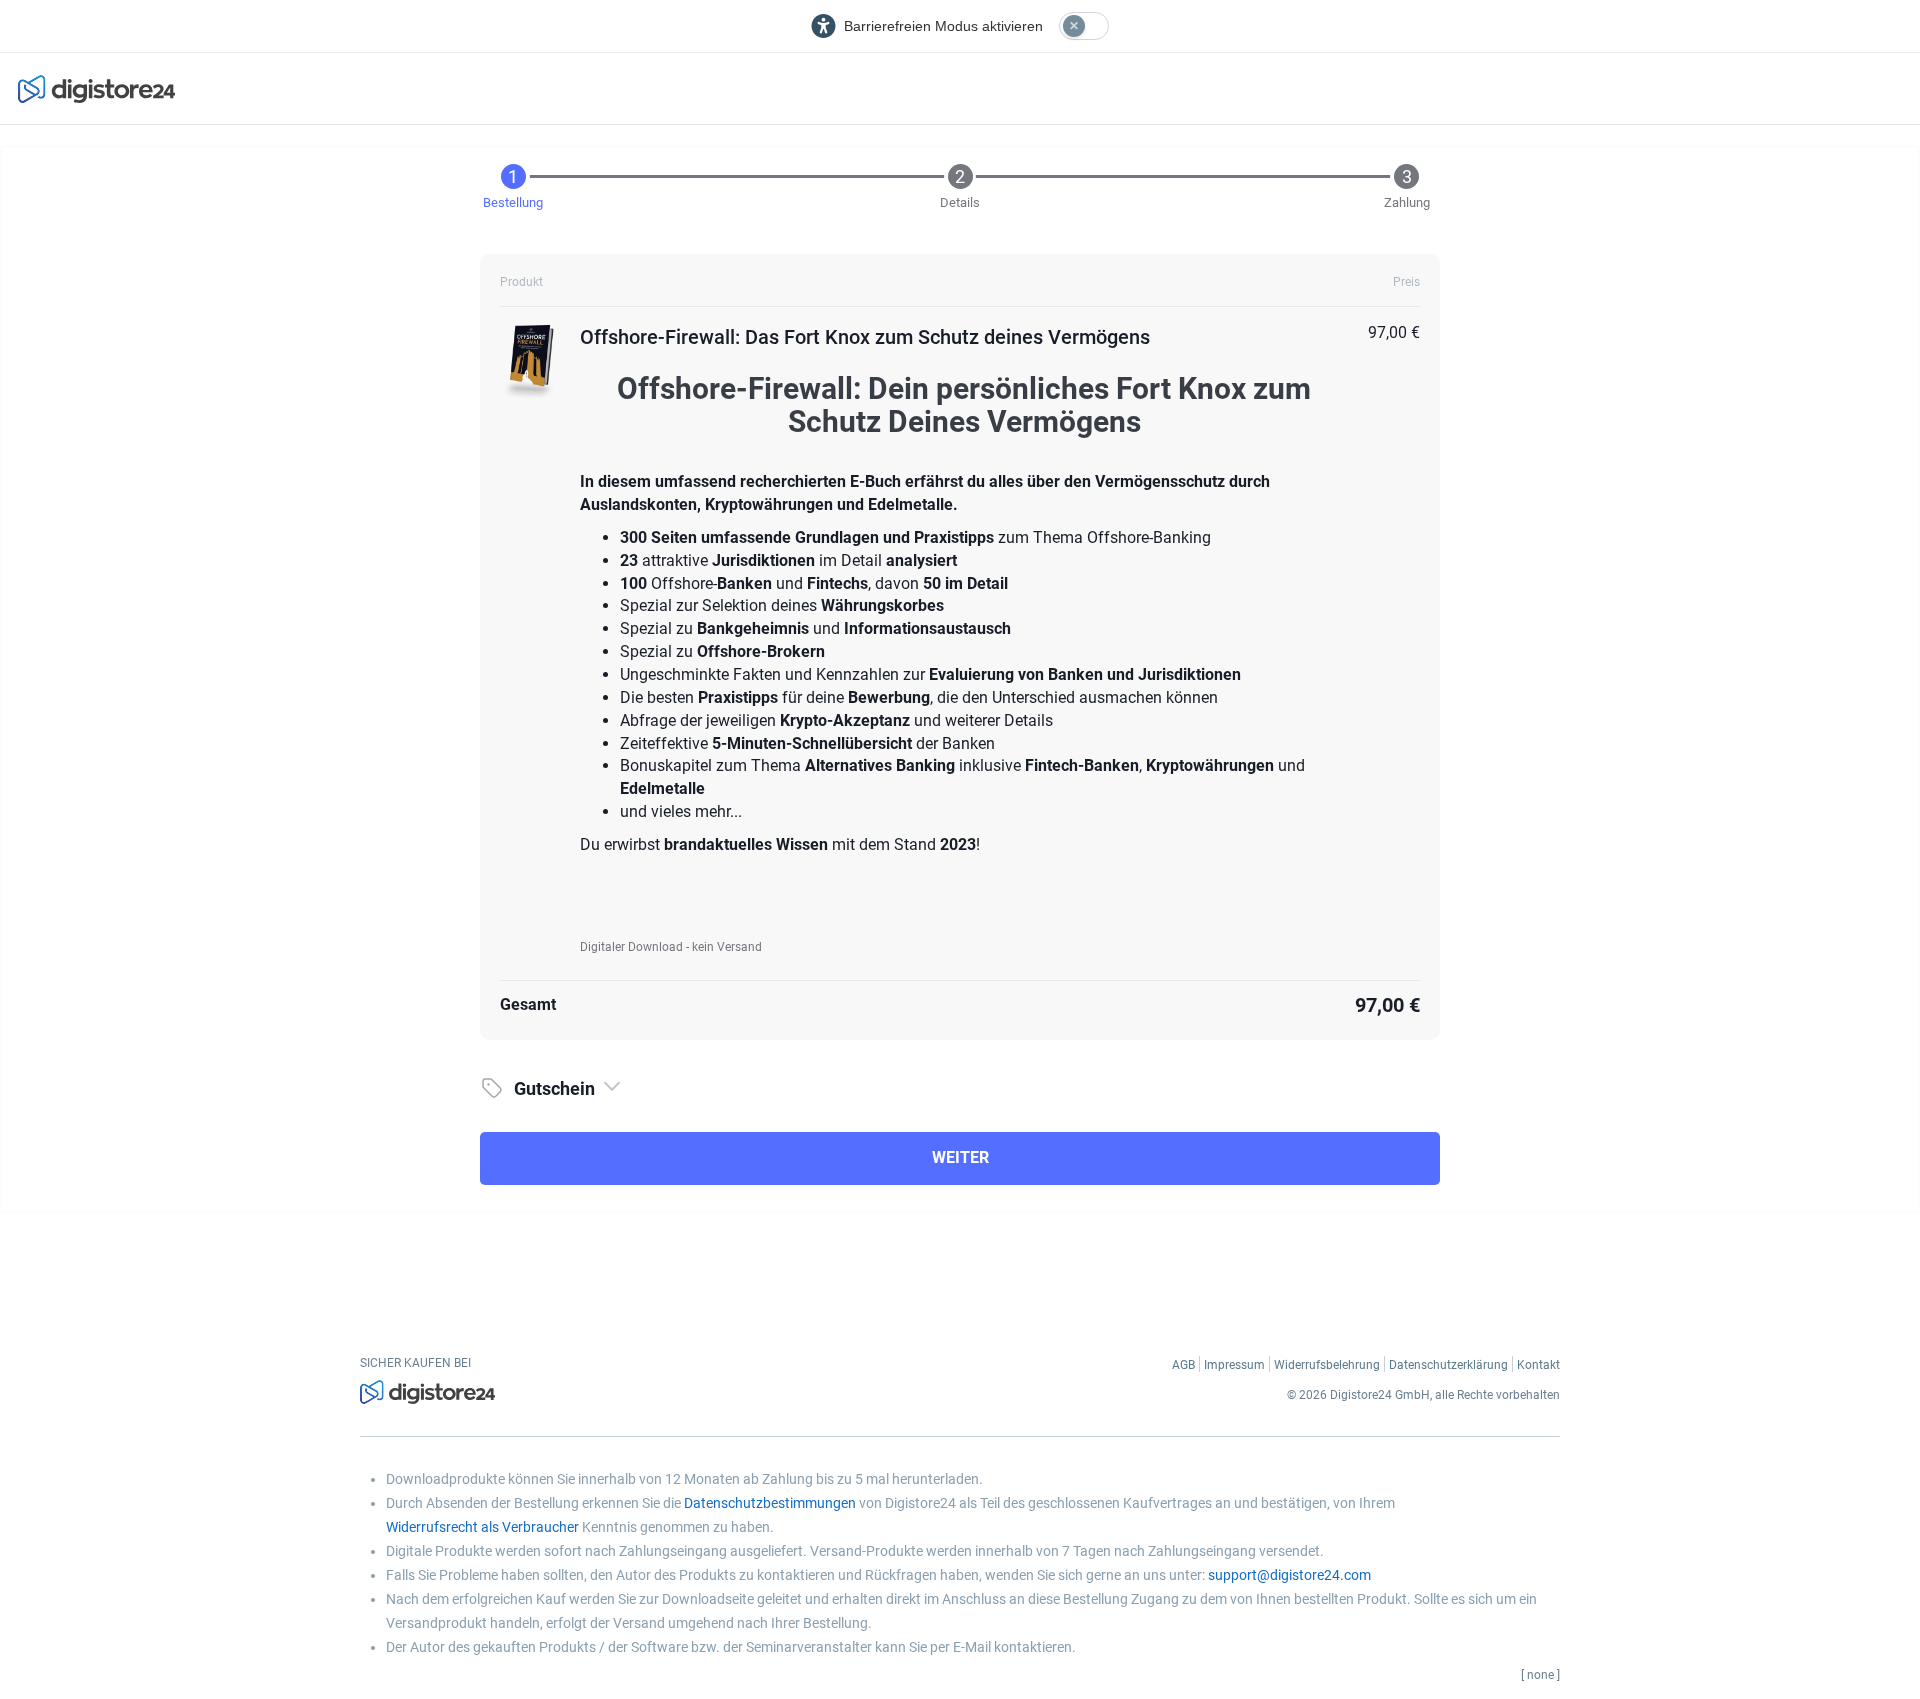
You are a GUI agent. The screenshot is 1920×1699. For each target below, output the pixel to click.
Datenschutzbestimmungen (770, 1503)
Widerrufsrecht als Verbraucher (482, 1527)
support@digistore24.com (1289, 1575)
